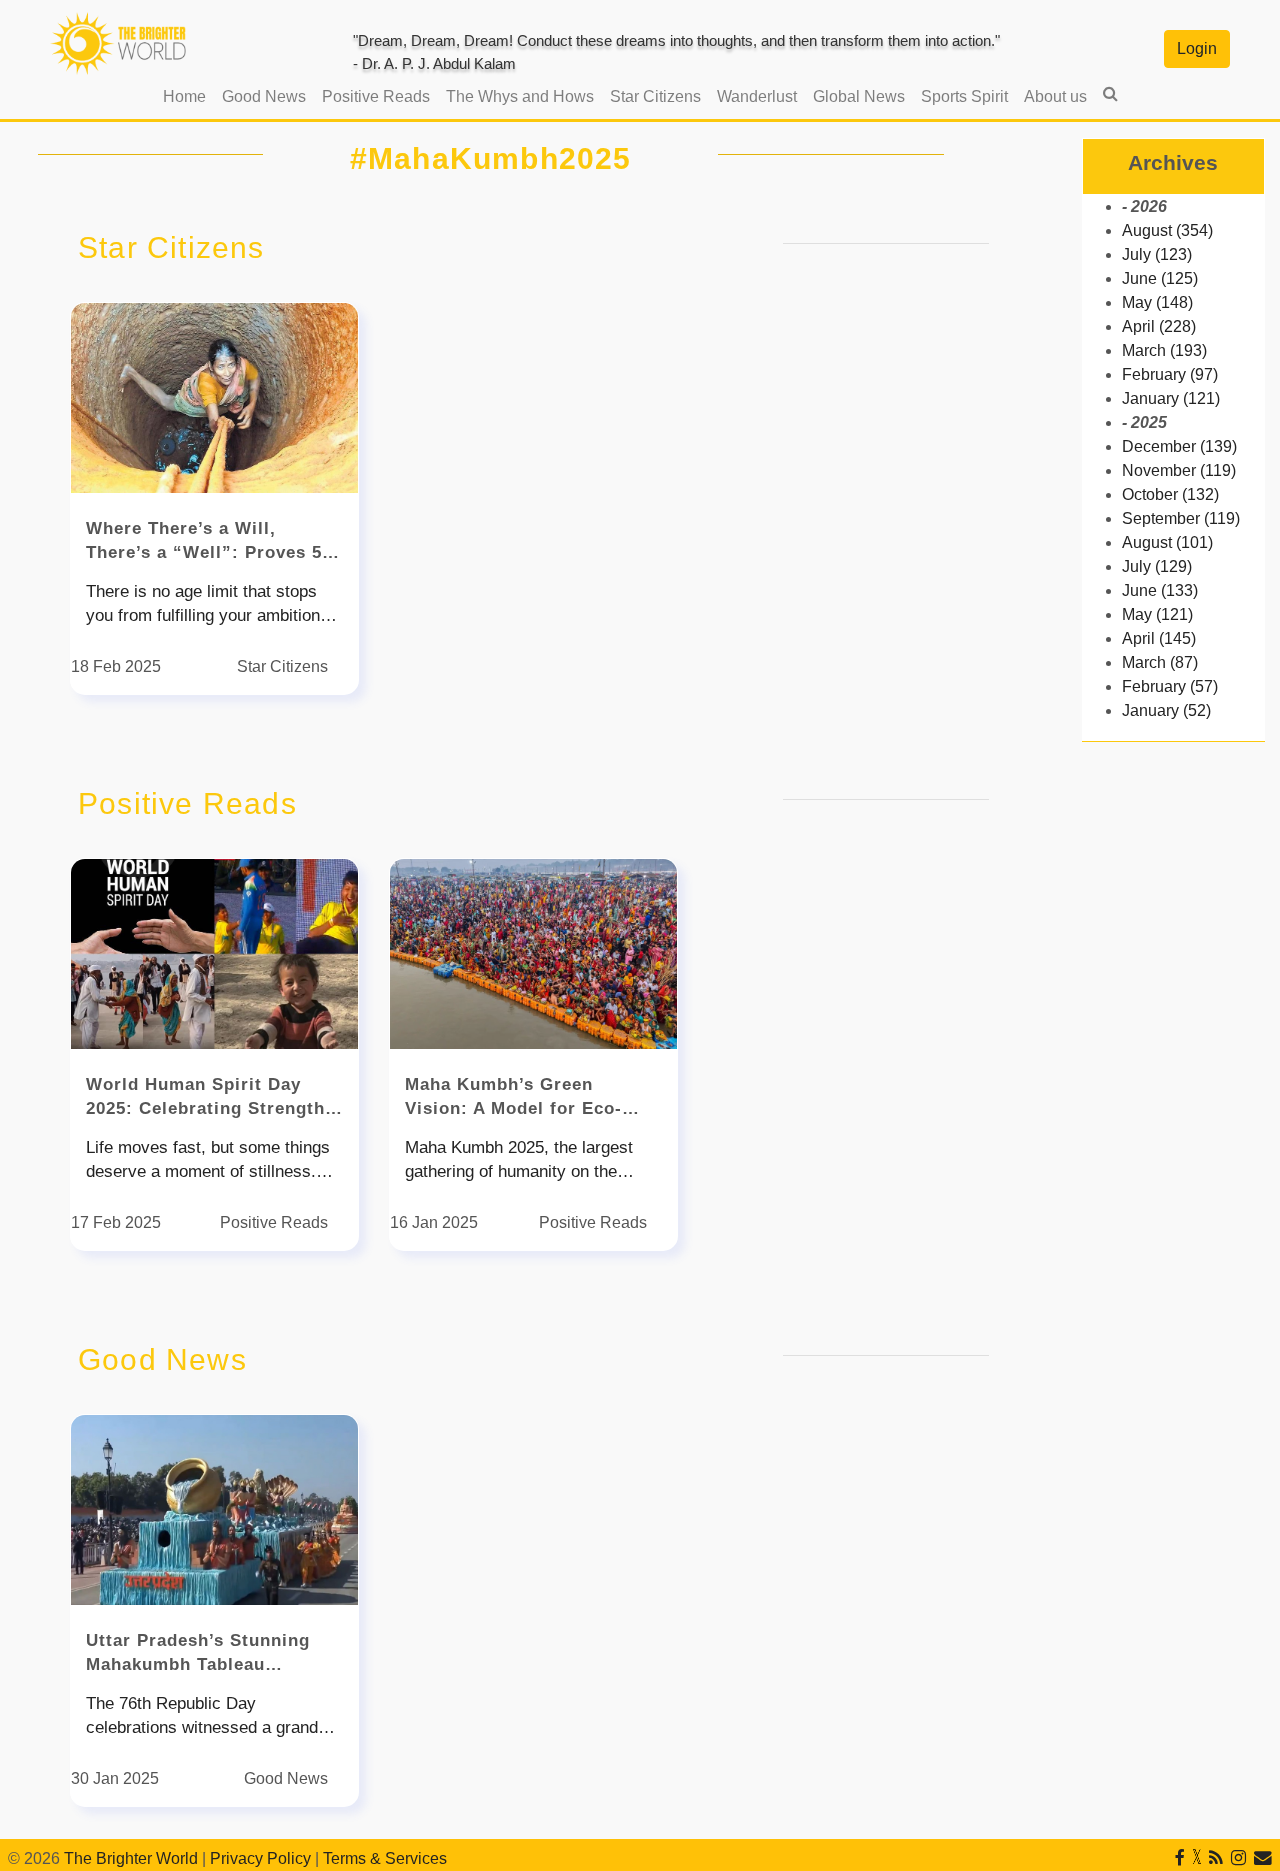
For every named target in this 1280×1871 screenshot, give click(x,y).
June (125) (1160, 278)
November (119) (1179, 470)
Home (188, 96)
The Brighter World (131, 1858)
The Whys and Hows (520, 96)
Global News (859, 96)
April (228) (1159, 326)
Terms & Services (385, 1858)
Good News (264, 96)
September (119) (1181, 518)
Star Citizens (655, 96)
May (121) (1157, 614)
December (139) (1179, 446)
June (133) (1160, 590)
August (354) (1167, 230)
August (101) (1167, 542)
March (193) (1164, 350)
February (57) (1170, 686)
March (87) (1160, 662)
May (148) (1157, 302)
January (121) (1171, 398)
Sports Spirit (964, 96)
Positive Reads (376, 96)
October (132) (1170, 494)
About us (1055, 96)
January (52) (1166, 710)
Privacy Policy (260, 1858)
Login (1197, 48)
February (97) (1170, 374)
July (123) (1157, 254)
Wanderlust (757, 96)
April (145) (1159, 638)
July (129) (1157, 566)
